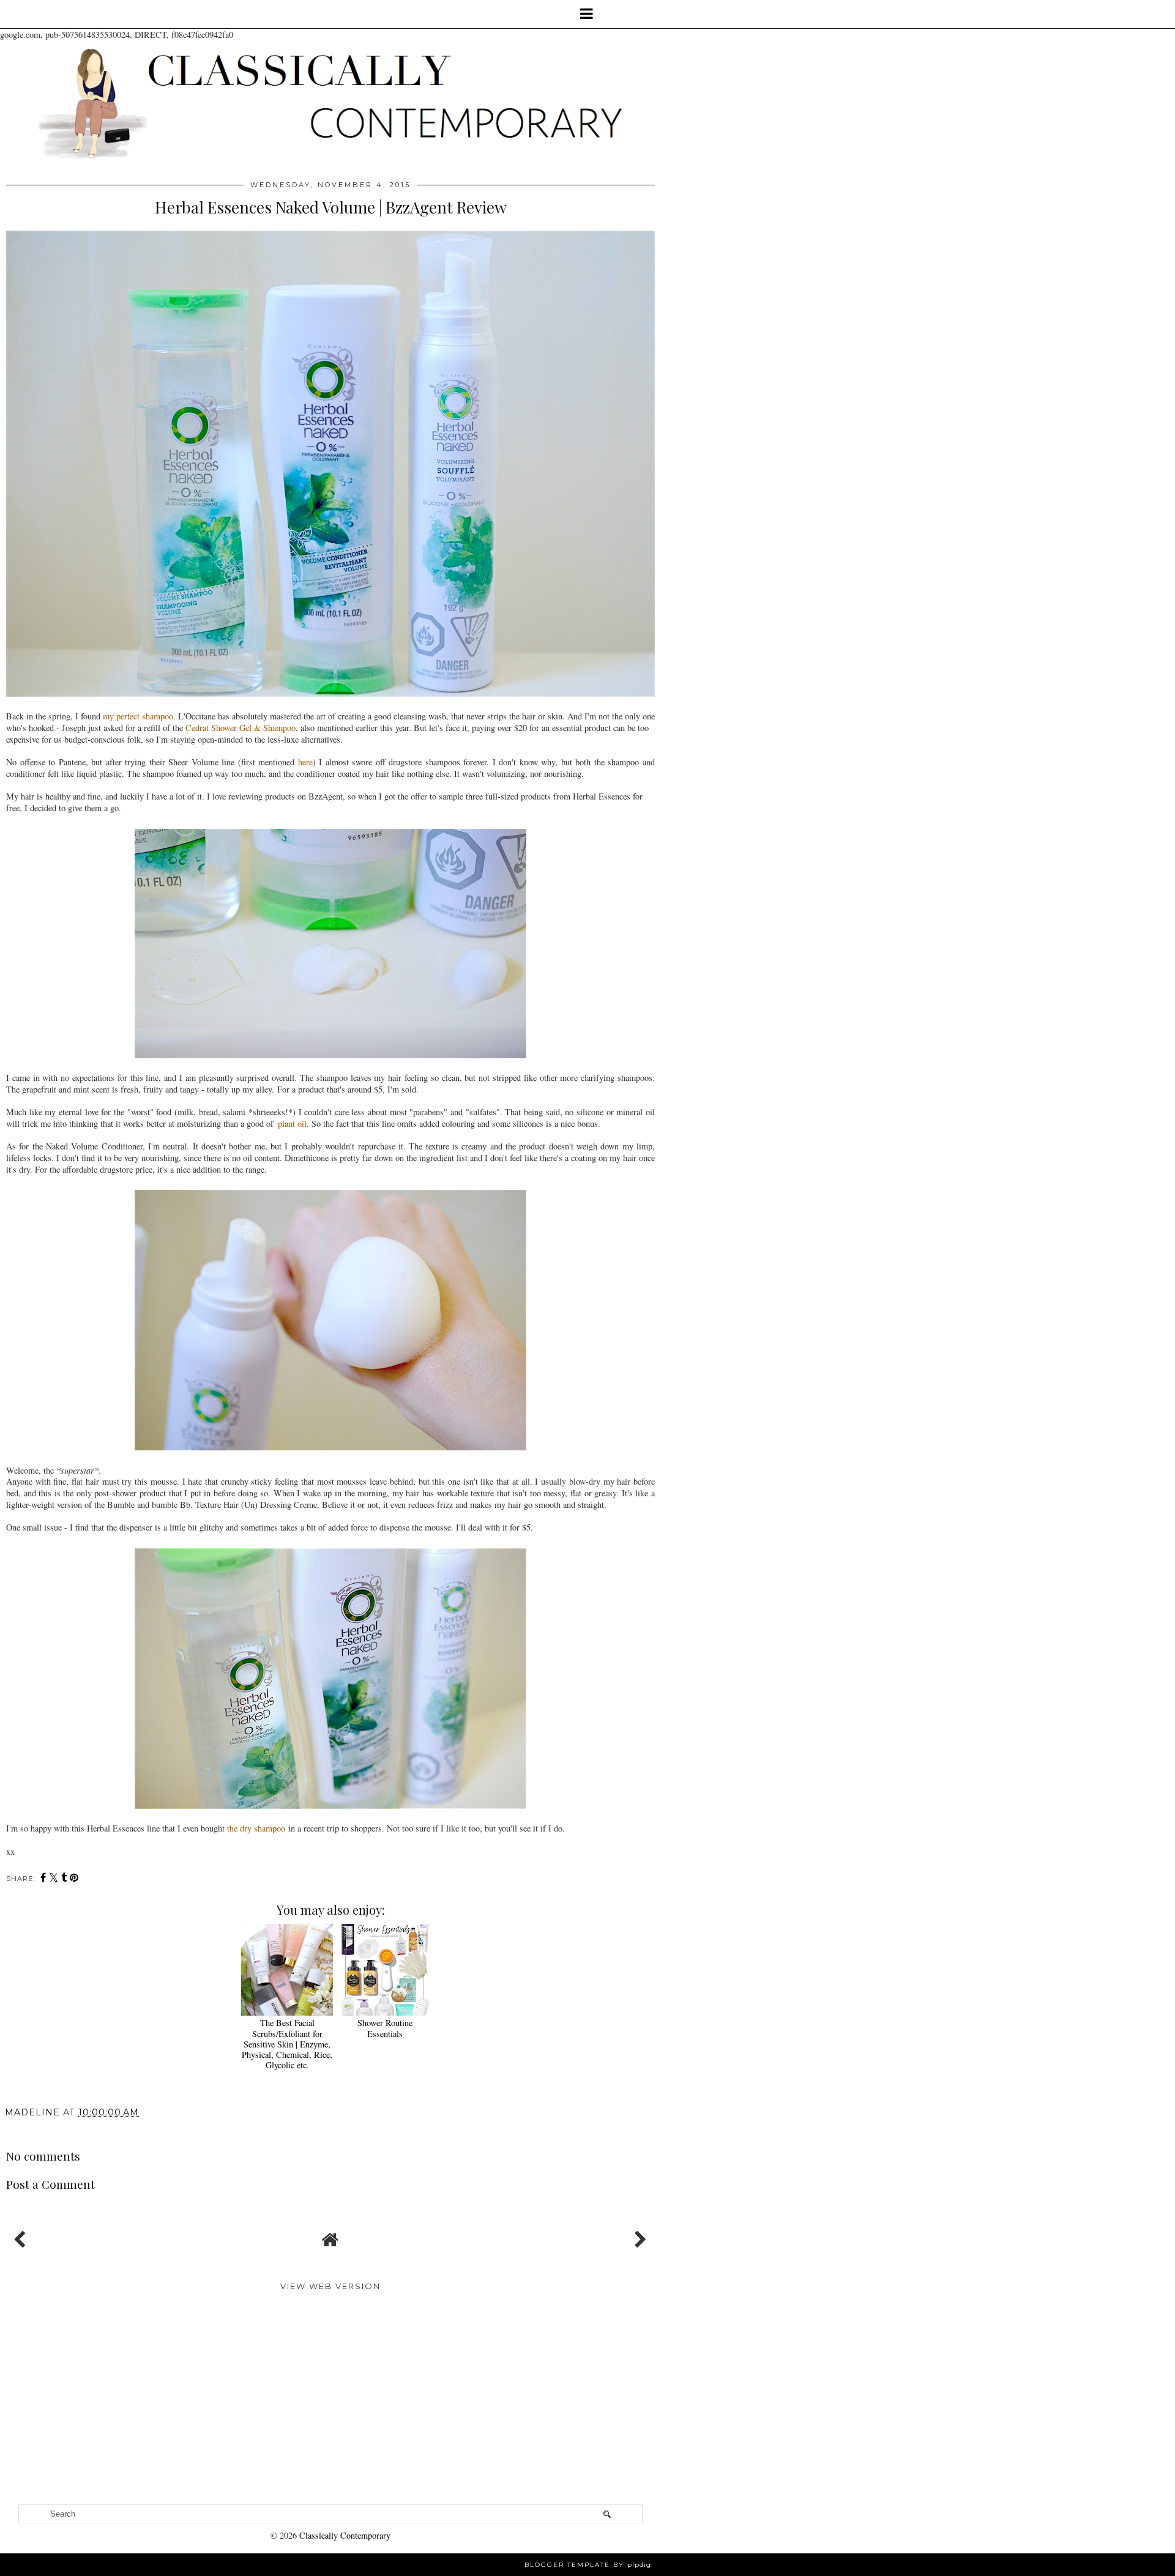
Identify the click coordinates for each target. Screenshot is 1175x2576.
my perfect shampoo (138, 716)
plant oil (292, 1123)
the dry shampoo (256, 1828)
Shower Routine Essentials (385, 2028)
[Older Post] (639, 2236)
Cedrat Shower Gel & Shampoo (241, 728)
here (305, 762)
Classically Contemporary (345, 2535)
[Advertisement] (330, 2407)
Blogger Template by (588, 2565)
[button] (587, 14)
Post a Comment (50, 2184)
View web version (330, 2286)
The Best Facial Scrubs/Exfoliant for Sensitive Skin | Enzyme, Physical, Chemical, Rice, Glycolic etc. (287, 2044)
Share (25, 2130)
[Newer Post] (22, 2236)
